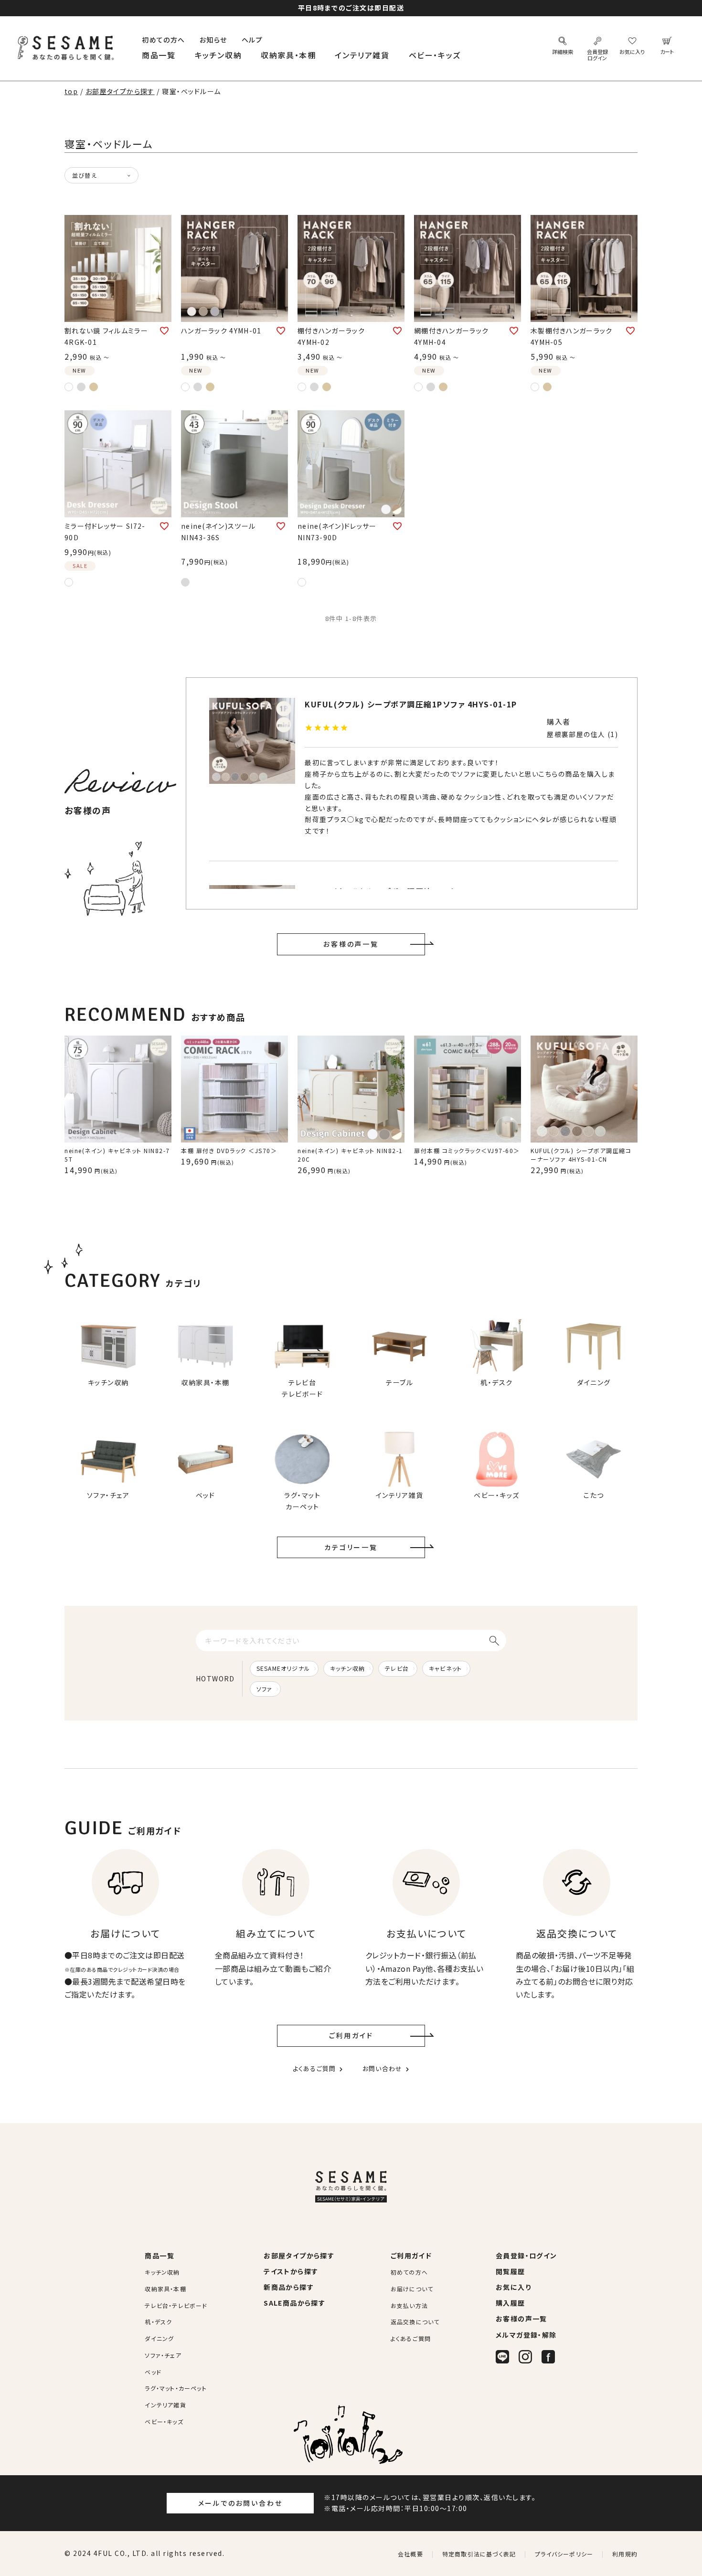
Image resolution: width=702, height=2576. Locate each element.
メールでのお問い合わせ (240, 2503)
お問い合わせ (383, 2068)
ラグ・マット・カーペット (175, 2388)
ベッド (153, 2372)
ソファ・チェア (163, 2355)
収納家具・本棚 (288, 55)
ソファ (265, 1689)
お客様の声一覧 (351, 944)
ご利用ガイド (351, 2035)
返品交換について (415, 2322)
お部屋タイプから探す (120, 91)
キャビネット (445, 1668)
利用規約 (625, 2554)
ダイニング (159, 2338)
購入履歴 (511, 2303)
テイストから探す (291, 2271)
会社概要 (410, 2554)
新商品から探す (289, 2287)
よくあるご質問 (314, 2068)
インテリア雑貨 (362, 55)
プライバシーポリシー (564, 2554)
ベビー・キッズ (435, 55)
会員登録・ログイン (526, 2255)
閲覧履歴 (511, 2271)
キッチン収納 (218, 55)
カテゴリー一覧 (351, 1547)
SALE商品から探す (294, 2303)
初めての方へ (163, 40)
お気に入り (513, 2287)
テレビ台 (397, 1668)
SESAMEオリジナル (283, 1668)
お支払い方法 (409, 2305)
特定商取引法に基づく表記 (479, 2554)
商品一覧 (159, 55)
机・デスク (158, 2322)
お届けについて (412, 2289)
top (71, 91)
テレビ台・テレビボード (176, 2305)
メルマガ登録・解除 (526, 2335)
